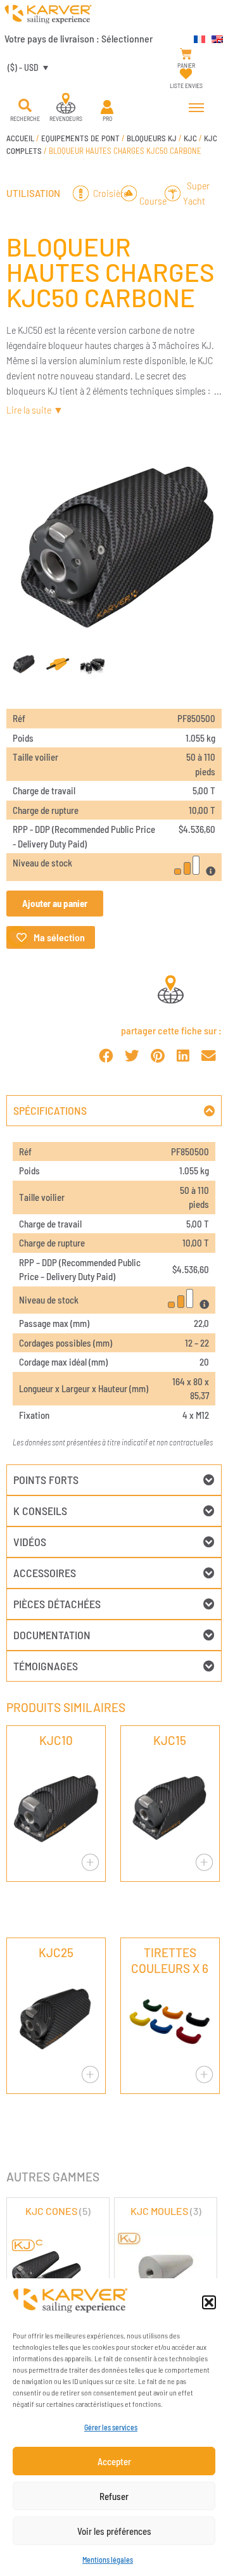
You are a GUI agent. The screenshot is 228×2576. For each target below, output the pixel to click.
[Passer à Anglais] (214, 37)
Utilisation (33, 193)
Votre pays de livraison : (79, 38)
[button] (209, 2302)
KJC (190, 138)
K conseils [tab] (40, 1511)
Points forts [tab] (46, 1480)
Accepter (114, 2461)
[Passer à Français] (196, 37)
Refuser (114, 2496)
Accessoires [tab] (45, 1573)
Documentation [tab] (52, 1635)
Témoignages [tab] (46, 1666)
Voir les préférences (114, 2531)
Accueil (20, 138)
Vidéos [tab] (30, 1542)
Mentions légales (108, 2560)
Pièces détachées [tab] (57, 1604)
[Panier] (186, 54)
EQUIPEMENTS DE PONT (80, 138)
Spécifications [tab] (50, 1110)
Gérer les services (111, 2427)
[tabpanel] (114, 1295)
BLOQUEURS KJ (152, 138)
